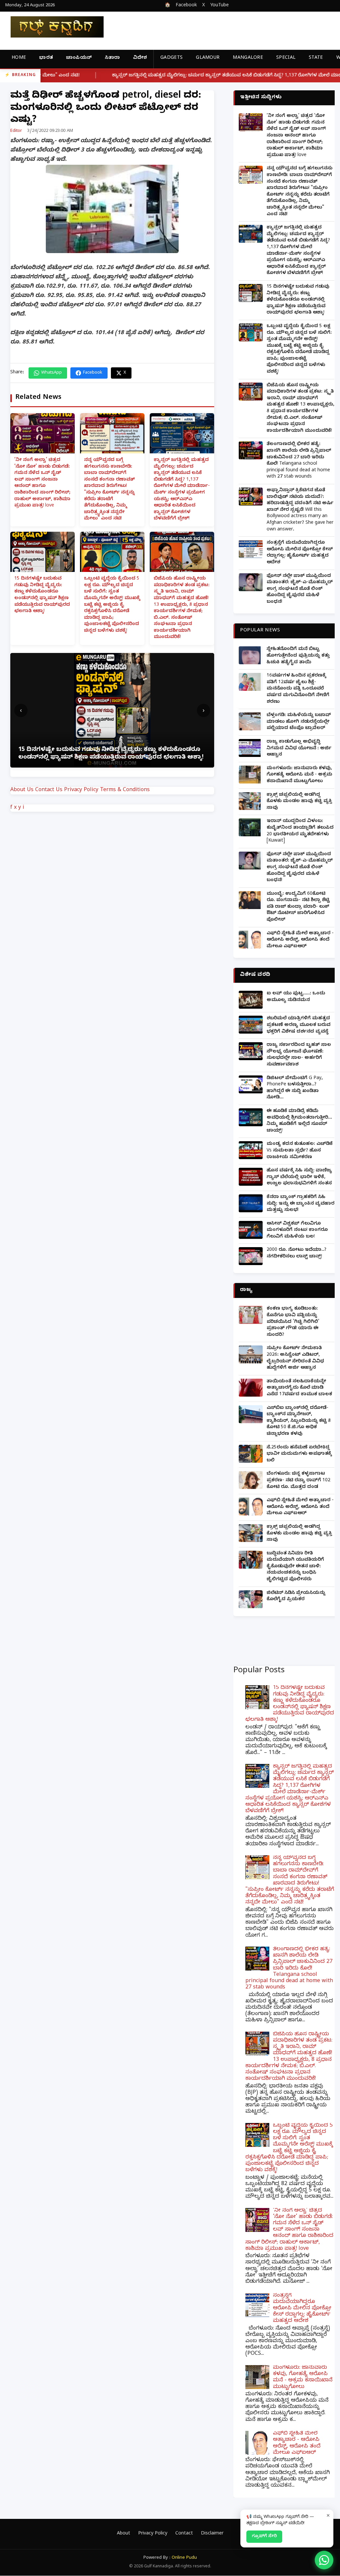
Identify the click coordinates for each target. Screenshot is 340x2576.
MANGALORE (248, 58)
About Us (22, 790)
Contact (184, 2534)
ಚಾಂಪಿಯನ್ (79, 58)
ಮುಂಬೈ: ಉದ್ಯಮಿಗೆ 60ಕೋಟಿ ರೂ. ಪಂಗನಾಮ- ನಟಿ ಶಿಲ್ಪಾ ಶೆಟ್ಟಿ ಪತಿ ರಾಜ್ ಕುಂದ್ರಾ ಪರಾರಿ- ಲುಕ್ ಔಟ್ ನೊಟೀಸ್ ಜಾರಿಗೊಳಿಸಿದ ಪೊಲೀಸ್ (298, 907)
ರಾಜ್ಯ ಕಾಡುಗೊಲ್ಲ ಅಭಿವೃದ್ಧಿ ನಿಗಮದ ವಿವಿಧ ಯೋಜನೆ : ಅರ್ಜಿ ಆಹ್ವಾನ (299, 749)
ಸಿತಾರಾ (112, 58)
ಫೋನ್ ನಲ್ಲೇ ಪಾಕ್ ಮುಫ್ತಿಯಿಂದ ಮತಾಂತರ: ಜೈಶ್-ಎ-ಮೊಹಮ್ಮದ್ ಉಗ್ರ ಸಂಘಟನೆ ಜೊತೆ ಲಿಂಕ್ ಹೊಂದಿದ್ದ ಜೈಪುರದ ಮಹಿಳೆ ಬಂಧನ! (300, 589)
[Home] (52, 27)
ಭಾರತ (46, 58)
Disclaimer (212, 2534)
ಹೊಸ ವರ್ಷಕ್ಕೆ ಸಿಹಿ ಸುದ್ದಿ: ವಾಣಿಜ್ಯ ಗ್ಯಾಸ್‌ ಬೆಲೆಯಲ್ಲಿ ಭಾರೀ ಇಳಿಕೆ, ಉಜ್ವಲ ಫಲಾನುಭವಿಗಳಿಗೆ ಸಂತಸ (299, 1177)
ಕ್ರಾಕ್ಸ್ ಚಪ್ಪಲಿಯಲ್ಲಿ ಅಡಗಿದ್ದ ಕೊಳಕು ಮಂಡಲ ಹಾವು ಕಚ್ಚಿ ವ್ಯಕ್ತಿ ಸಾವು (299, 802)
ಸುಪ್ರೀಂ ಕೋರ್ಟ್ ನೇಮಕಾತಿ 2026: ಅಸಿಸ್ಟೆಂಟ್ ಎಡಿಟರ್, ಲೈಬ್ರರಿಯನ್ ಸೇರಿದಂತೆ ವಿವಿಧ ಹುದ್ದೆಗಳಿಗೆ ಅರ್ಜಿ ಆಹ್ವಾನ (295, 1358)
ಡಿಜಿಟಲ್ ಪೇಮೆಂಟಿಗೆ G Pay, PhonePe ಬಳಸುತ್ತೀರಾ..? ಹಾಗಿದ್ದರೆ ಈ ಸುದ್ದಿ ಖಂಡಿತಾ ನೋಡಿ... (295, 1088)
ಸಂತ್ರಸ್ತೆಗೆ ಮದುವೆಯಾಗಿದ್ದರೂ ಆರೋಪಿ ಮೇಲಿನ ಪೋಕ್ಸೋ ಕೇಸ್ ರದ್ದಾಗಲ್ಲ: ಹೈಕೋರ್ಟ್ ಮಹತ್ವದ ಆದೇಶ (300, 553)
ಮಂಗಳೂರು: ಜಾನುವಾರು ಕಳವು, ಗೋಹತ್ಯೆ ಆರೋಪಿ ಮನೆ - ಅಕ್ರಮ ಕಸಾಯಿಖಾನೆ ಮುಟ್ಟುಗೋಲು (299, 775)
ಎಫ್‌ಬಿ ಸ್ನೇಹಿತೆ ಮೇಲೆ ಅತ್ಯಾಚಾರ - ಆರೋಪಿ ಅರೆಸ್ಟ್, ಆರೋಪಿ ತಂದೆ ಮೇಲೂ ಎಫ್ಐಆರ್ (300, 940)
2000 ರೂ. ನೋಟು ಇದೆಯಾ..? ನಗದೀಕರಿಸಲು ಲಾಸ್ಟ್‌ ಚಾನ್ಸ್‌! (297, 1254)
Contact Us (49, 790)
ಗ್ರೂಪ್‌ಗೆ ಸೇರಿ (264, 2536)
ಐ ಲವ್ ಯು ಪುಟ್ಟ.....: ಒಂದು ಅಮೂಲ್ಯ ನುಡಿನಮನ (296, 997)
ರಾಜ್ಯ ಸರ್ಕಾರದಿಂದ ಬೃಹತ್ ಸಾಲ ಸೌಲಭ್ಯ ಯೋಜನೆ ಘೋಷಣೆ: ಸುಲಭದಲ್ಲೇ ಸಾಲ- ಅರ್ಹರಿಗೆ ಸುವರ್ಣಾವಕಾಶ (299, 1055)
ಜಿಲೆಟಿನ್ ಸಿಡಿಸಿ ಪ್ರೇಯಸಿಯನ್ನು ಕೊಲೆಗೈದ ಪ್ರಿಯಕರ (296, 1597)
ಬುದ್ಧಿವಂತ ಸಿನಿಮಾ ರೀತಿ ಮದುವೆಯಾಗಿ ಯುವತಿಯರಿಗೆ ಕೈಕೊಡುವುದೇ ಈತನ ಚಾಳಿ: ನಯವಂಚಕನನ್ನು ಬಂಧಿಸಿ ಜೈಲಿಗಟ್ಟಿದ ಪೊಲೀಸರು (295, 1567)
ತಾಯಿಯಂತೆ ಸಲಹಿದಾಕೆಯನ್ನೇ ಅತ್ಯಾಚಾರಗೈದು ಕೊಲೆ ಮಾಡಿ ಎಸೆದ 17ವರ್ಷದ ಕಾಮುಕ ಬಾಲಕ (299, 1388)
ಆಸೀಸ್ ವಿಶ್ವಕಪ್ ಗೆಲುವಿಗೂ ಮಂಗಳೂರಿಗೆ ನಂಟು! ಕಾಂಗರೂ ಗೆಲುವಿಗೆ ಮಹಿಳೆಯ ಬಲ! (297, 1231)
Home (19, 58)
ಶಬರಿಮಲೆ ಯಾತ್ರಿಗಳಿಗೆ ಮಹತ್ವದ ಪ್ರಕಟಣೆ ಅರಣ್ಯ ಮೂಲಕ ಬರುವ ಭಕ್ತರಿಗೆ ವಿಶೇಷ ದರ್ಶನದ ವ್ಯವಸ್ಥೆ (298, 1025)
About (124, 2534)
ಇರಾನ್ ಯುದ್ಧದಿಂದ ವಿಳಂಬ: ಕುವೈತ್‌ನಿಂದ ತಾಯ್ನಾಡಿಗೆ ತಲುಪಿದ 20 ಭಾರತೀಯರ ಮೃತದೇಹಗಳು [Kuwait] (300, 831)
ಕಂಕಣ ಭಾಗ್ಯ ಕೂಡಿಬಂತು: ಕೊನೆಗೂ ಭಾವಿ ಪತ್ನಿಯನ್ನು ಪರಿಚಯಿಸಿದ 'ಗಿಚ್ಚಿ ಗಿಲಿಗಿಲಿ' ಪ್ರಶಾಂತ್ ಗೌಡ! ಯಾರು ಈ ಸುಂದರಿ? (293, 1322)
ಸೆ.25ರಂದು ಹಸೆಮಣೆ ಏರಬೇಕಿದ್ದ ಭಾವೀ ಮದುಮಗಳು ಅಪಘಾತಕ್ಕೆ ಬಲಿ (299, 1454)
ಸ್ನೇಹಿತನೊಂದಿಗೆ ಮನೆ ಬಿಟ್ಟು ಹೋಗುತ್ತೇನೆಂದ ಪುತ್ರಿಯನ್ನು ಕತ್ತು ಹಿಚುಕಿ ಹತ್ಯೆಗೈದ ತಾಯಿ (298, 656)
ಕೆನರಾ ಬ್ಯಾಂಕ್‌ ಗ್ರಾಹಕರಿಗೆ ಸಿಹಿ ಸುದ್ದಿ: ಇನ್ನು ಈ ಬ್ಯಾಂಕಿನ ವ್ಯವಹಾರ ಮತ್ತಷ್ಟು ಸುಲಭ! (300, 1204)
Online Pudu (184, 2558)
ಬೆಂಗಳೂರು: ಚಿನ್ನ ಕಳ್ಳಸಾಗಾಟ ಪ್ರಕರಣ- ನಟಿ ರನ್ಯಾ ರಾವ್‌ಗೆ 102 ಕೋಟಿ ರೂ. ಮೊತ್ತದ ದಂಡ (298, 1481)
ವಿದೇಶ (140, 58)
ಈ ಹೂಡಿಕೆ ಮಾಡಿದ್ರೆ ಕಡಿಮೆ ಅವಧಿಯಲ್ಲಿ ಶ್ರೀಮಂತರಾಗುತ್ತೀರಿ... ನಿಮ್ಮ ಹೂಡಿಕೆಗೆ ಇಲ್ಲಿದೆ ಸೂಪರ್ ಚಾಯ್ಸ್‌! (299, 1121)
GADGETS (171, 58)
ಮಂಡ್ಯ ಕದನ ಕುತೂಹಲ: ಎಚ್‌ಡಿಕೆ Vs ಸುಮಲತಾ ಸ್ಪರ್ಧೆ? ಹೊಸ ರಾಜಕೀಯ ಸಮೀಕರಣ (300, 1151)
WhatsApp (51, 373)
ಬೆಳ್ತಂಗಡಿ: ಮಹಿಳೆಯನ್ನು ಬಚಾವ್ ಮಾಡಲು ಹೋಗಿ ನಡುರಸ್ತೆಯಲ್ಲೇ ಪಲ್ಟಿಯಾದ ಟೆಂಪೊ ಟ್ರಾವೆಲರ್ (299, 722)
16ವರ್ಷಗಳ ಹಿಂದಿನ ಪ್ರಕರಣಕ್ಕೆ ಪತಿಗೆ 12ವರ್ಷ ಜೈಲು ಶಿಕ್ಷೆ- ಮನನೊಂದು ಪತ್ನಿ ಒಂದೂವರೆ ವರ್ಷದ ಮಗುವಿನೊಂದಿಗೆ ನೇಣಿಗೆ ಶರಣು (298, 689)
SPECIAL (286, 58)
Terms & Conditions (125, 790)
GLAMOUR (208, 58)
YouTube (219, 6)
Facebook (186, 6)
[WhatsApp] (324, 2560)
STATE (316, 58)
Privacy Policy (81, 790)
